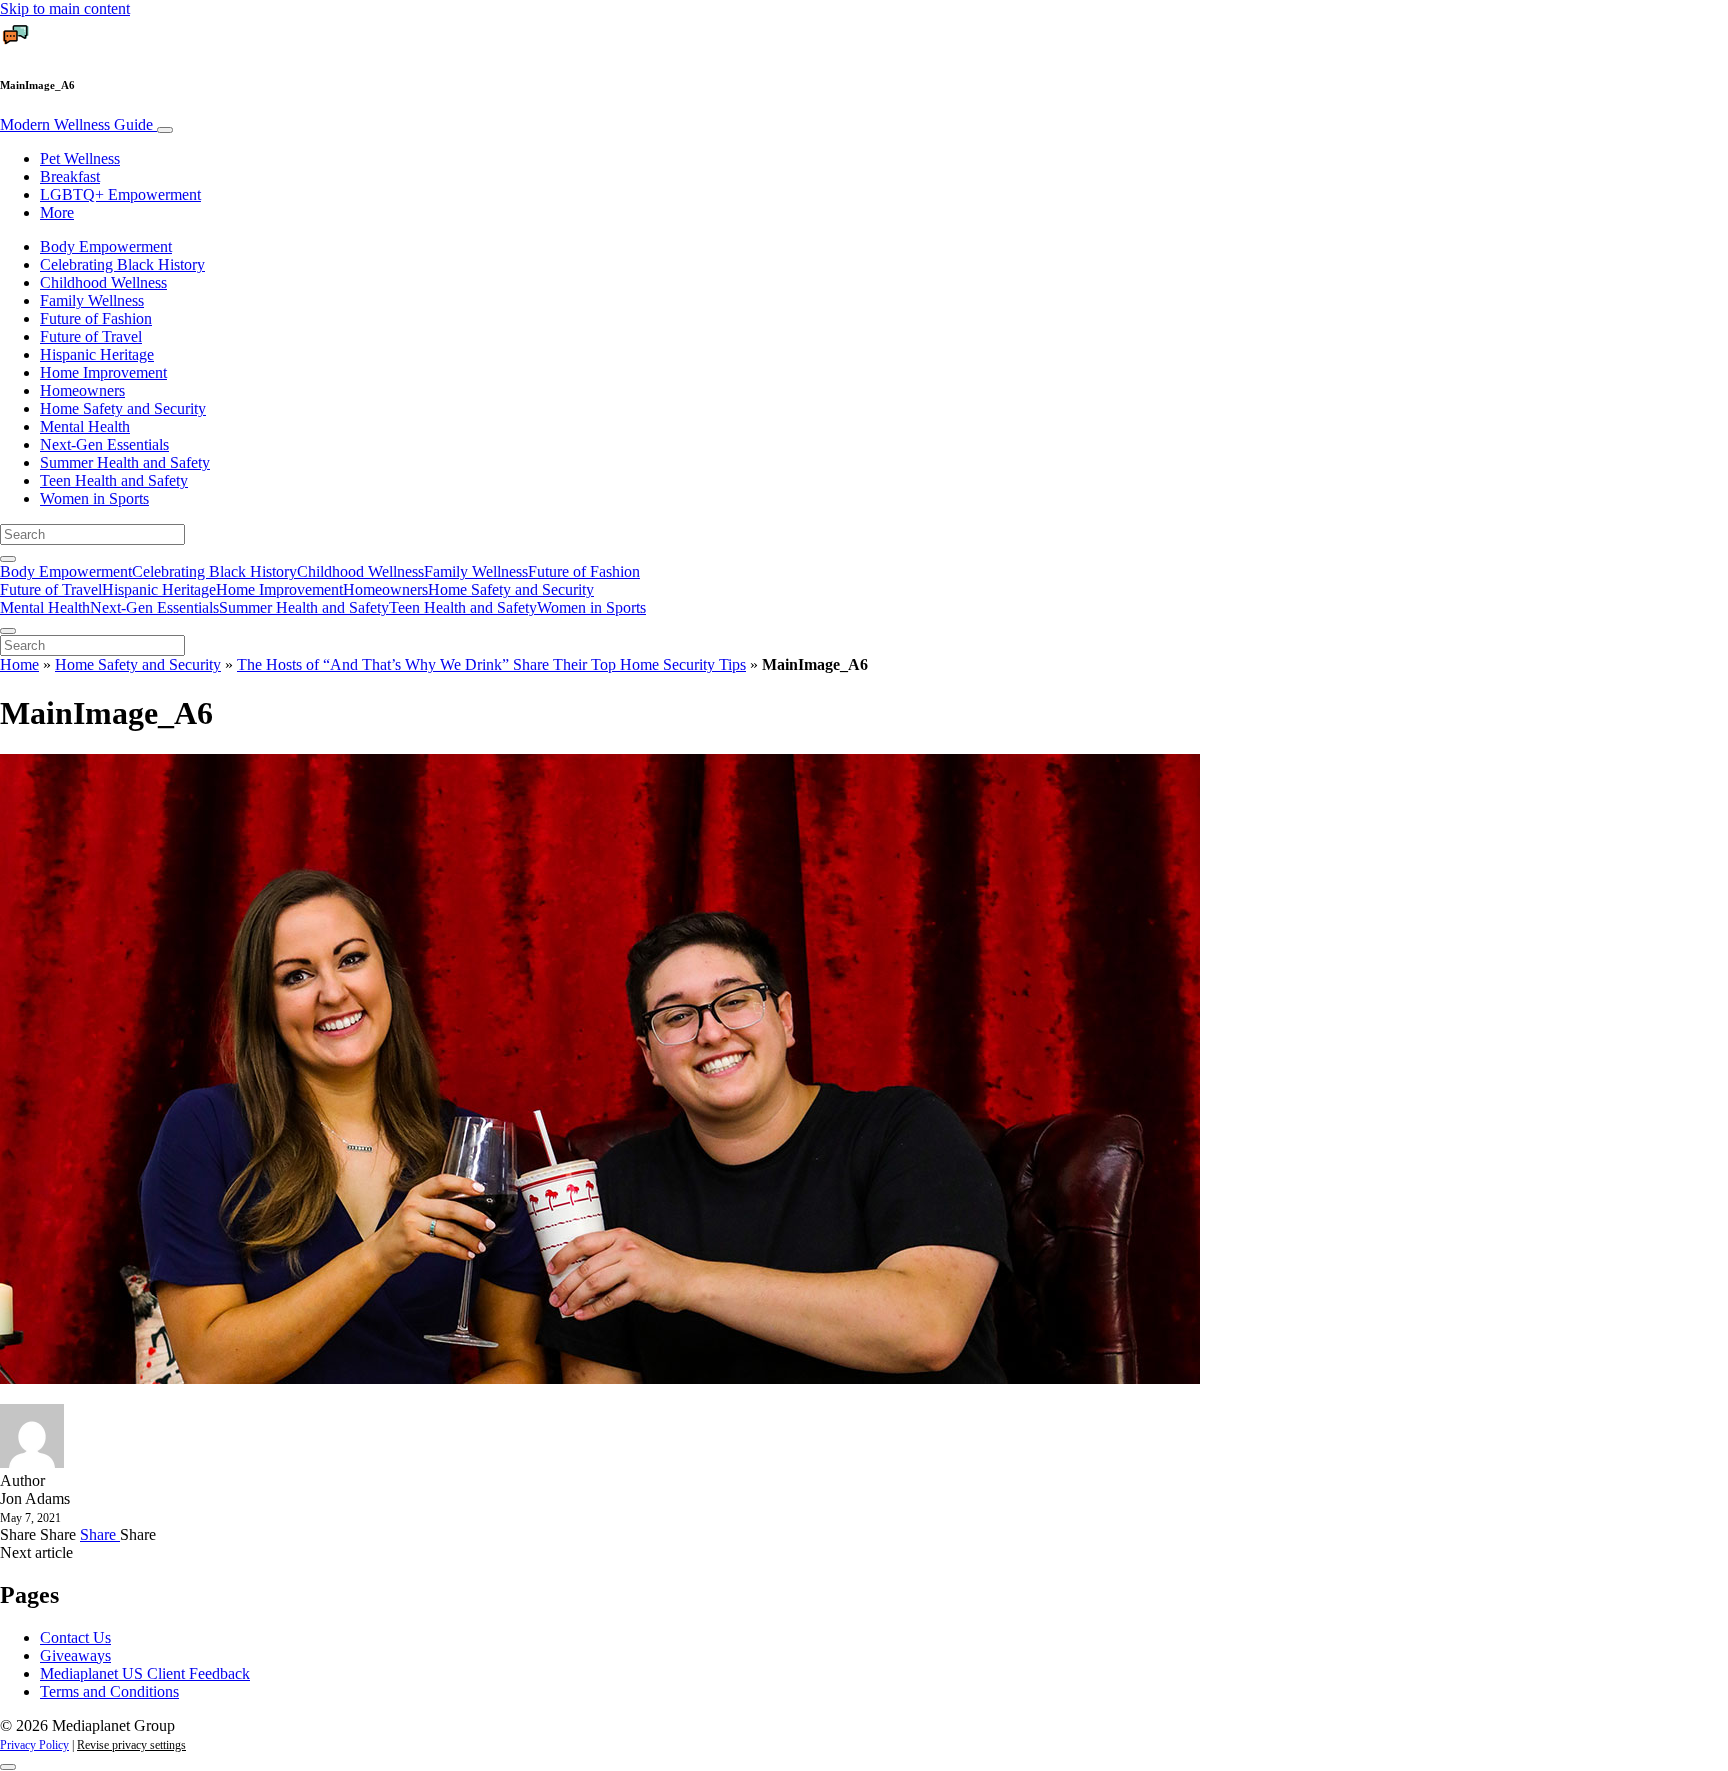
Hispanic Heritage (97, 354)
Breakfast (70, 176)
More (57, 212)
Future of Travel (91, 336)
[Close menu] (8, 631)
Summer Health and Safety (125, 462)
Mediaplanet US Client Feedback (145, 1673)
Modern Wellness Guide (78, 124)
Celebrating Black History (122, 264)
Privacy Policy (34, 1745)
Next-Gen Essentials (104, 444)
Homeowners (82, 390)
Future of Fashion (96, 318)
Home (19, 664)
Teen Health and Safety (114, 480)
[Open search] (8, 559)
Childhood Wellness (103, 282)
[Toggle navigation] (165, 130)
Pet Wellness (80, 158)
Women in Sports (94, 498)
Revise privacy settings (131, 1745)
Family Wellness (92, 300)
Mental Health (85, 426)
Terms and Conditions (109, 1691)
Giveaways (75, 1655)
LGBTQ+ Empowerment (120, 194)
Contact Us (75, 1637)
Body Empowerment (106, 246)
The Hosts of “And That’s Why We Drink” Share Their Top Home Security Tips (491, 664)
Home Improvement (103, 372)
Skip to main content (65, 8)
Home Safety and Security (123, 408)
